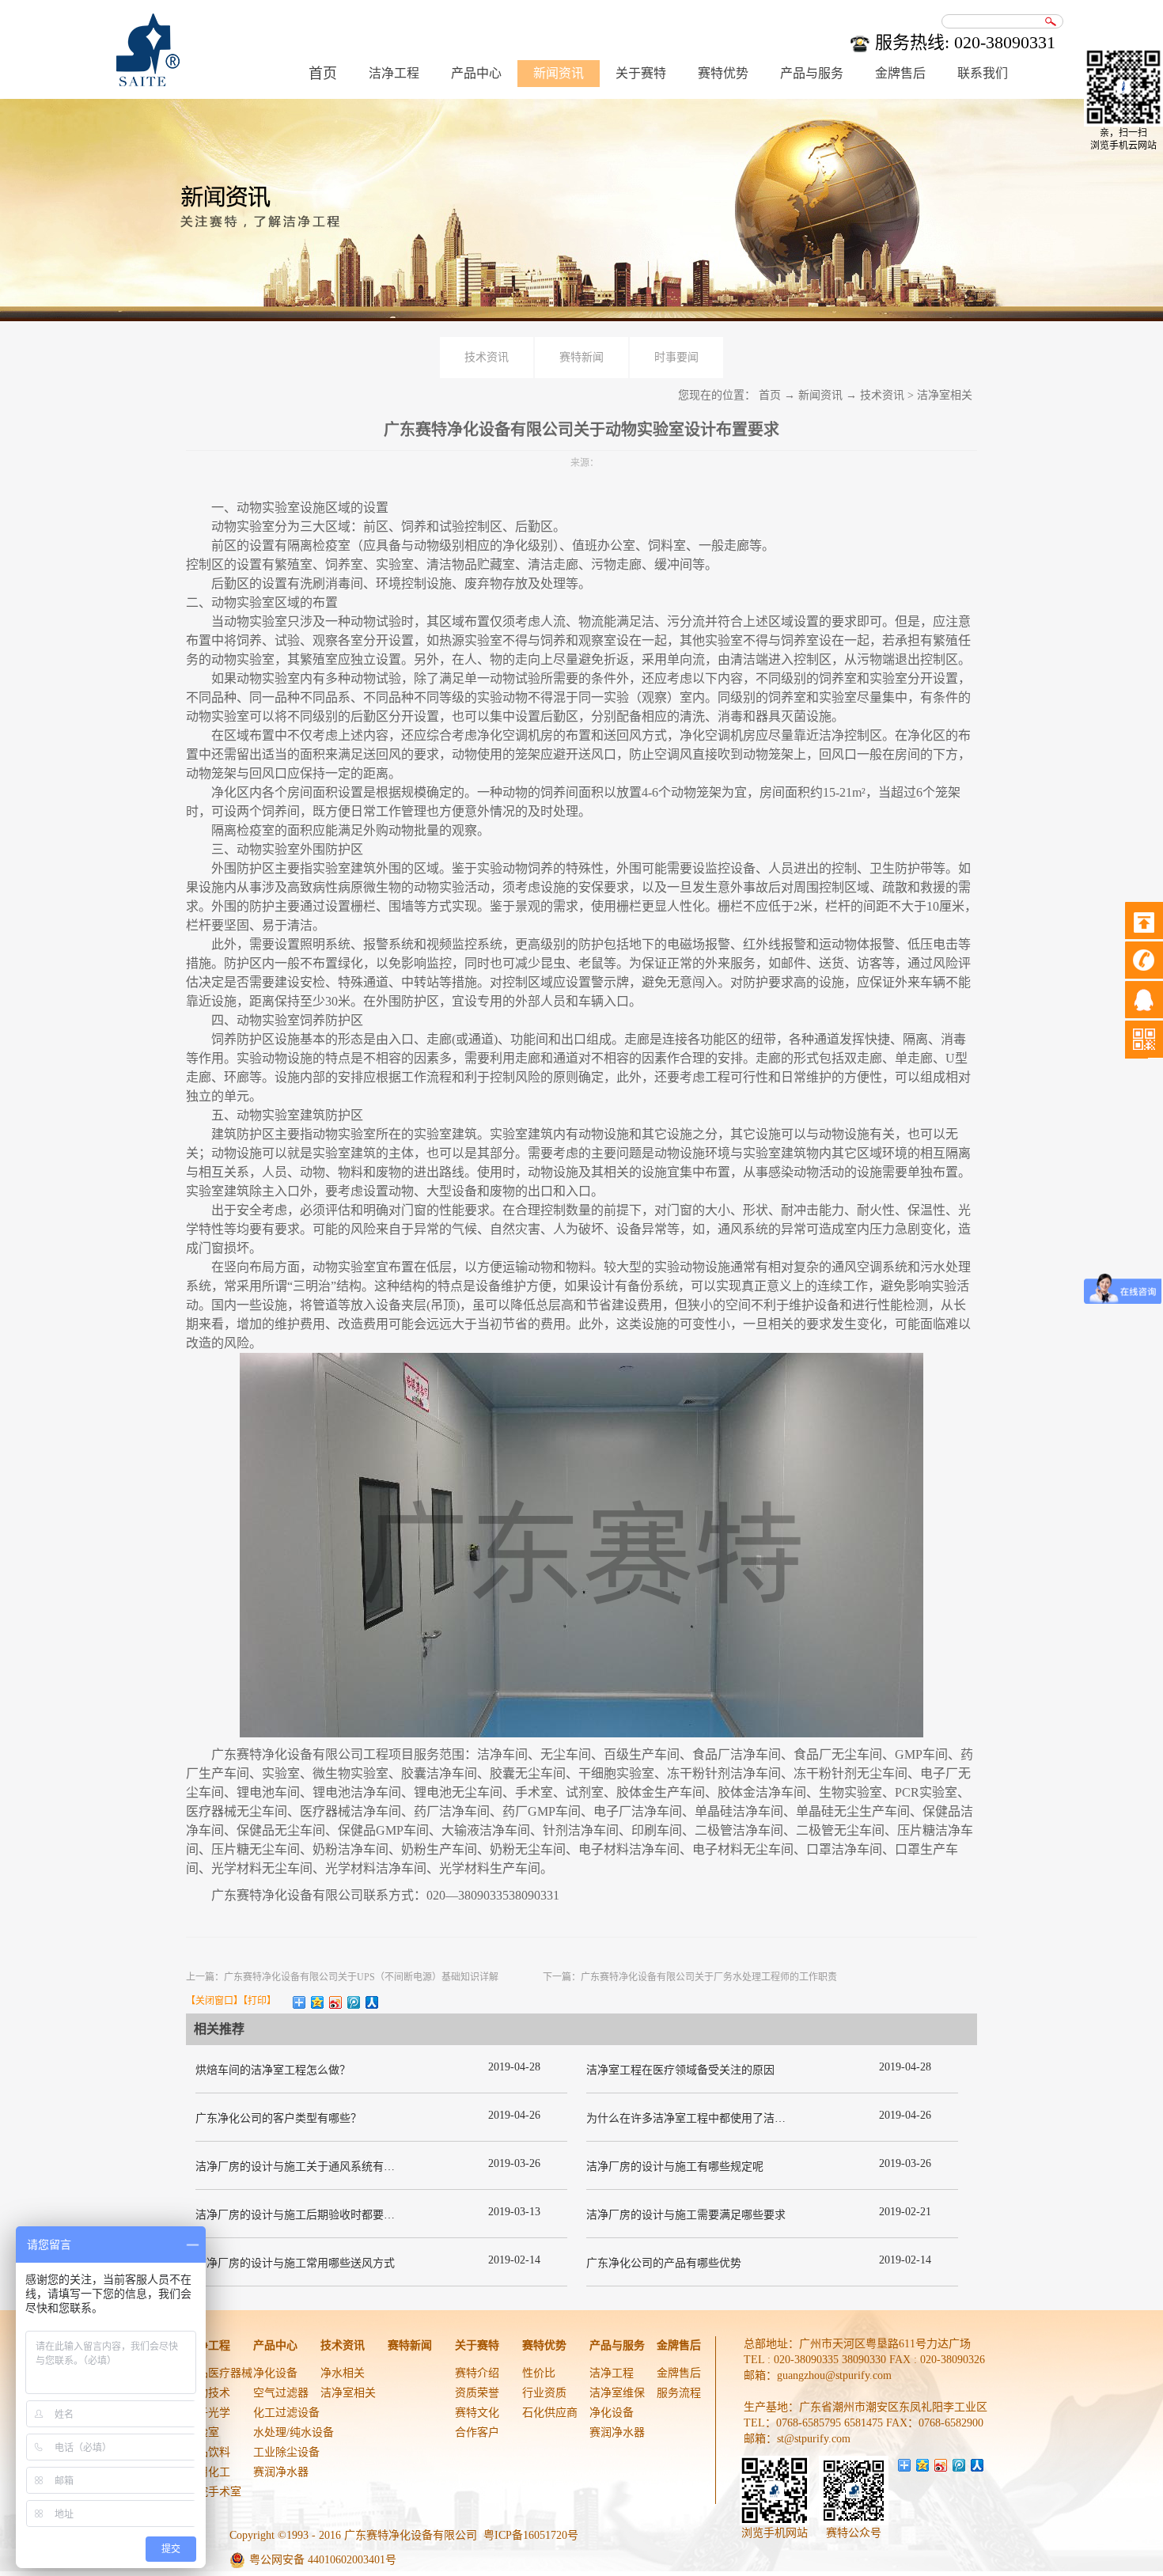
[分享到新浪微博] (336, 2002)
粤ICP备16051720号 (531, 2535)
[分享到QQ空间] (318, 2002)
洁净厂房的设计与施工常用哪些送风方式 (295, 2263)
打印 (257, 2001)
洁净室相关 (945, 395)
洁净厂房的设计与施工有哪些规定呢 (675, 2167)
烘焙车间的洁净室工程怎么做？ (273, 2070)
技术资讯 (882, 395)
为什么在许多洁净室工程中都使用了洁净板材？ (703, 2118)
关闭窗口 (214, 2001)
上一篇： (342, 1977)
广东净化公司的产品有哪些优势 (664, 2263)
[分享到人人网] (372, 2002)
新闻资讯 (820, 395)
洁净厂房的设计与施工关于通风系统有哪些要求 (312, 2167)
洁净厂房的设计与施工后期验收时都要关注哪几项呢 (323, 2215)
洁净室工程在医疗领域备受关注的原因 (680, 2070)
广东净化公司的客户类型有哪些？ (278, 2118)
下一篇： (690, 1977)
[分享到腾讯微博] (354, 2002)
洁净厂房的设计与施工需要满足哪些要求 (686, 2215)
